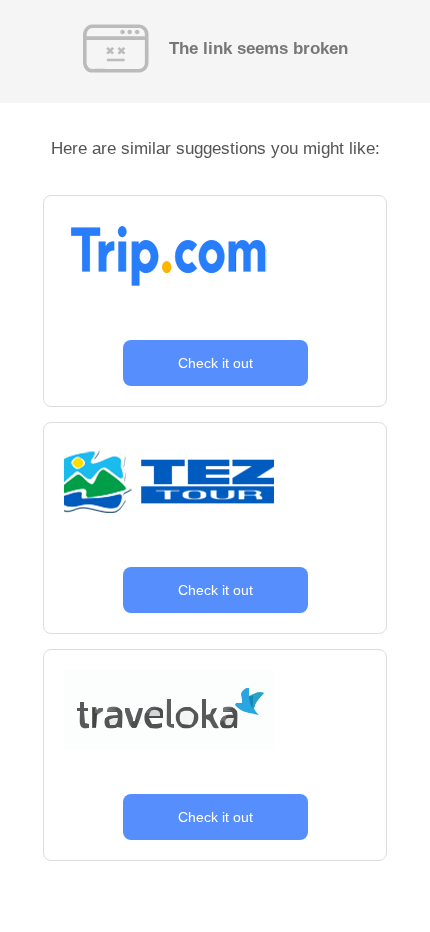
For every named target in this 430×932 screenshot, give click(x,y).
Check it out (215, 363)
